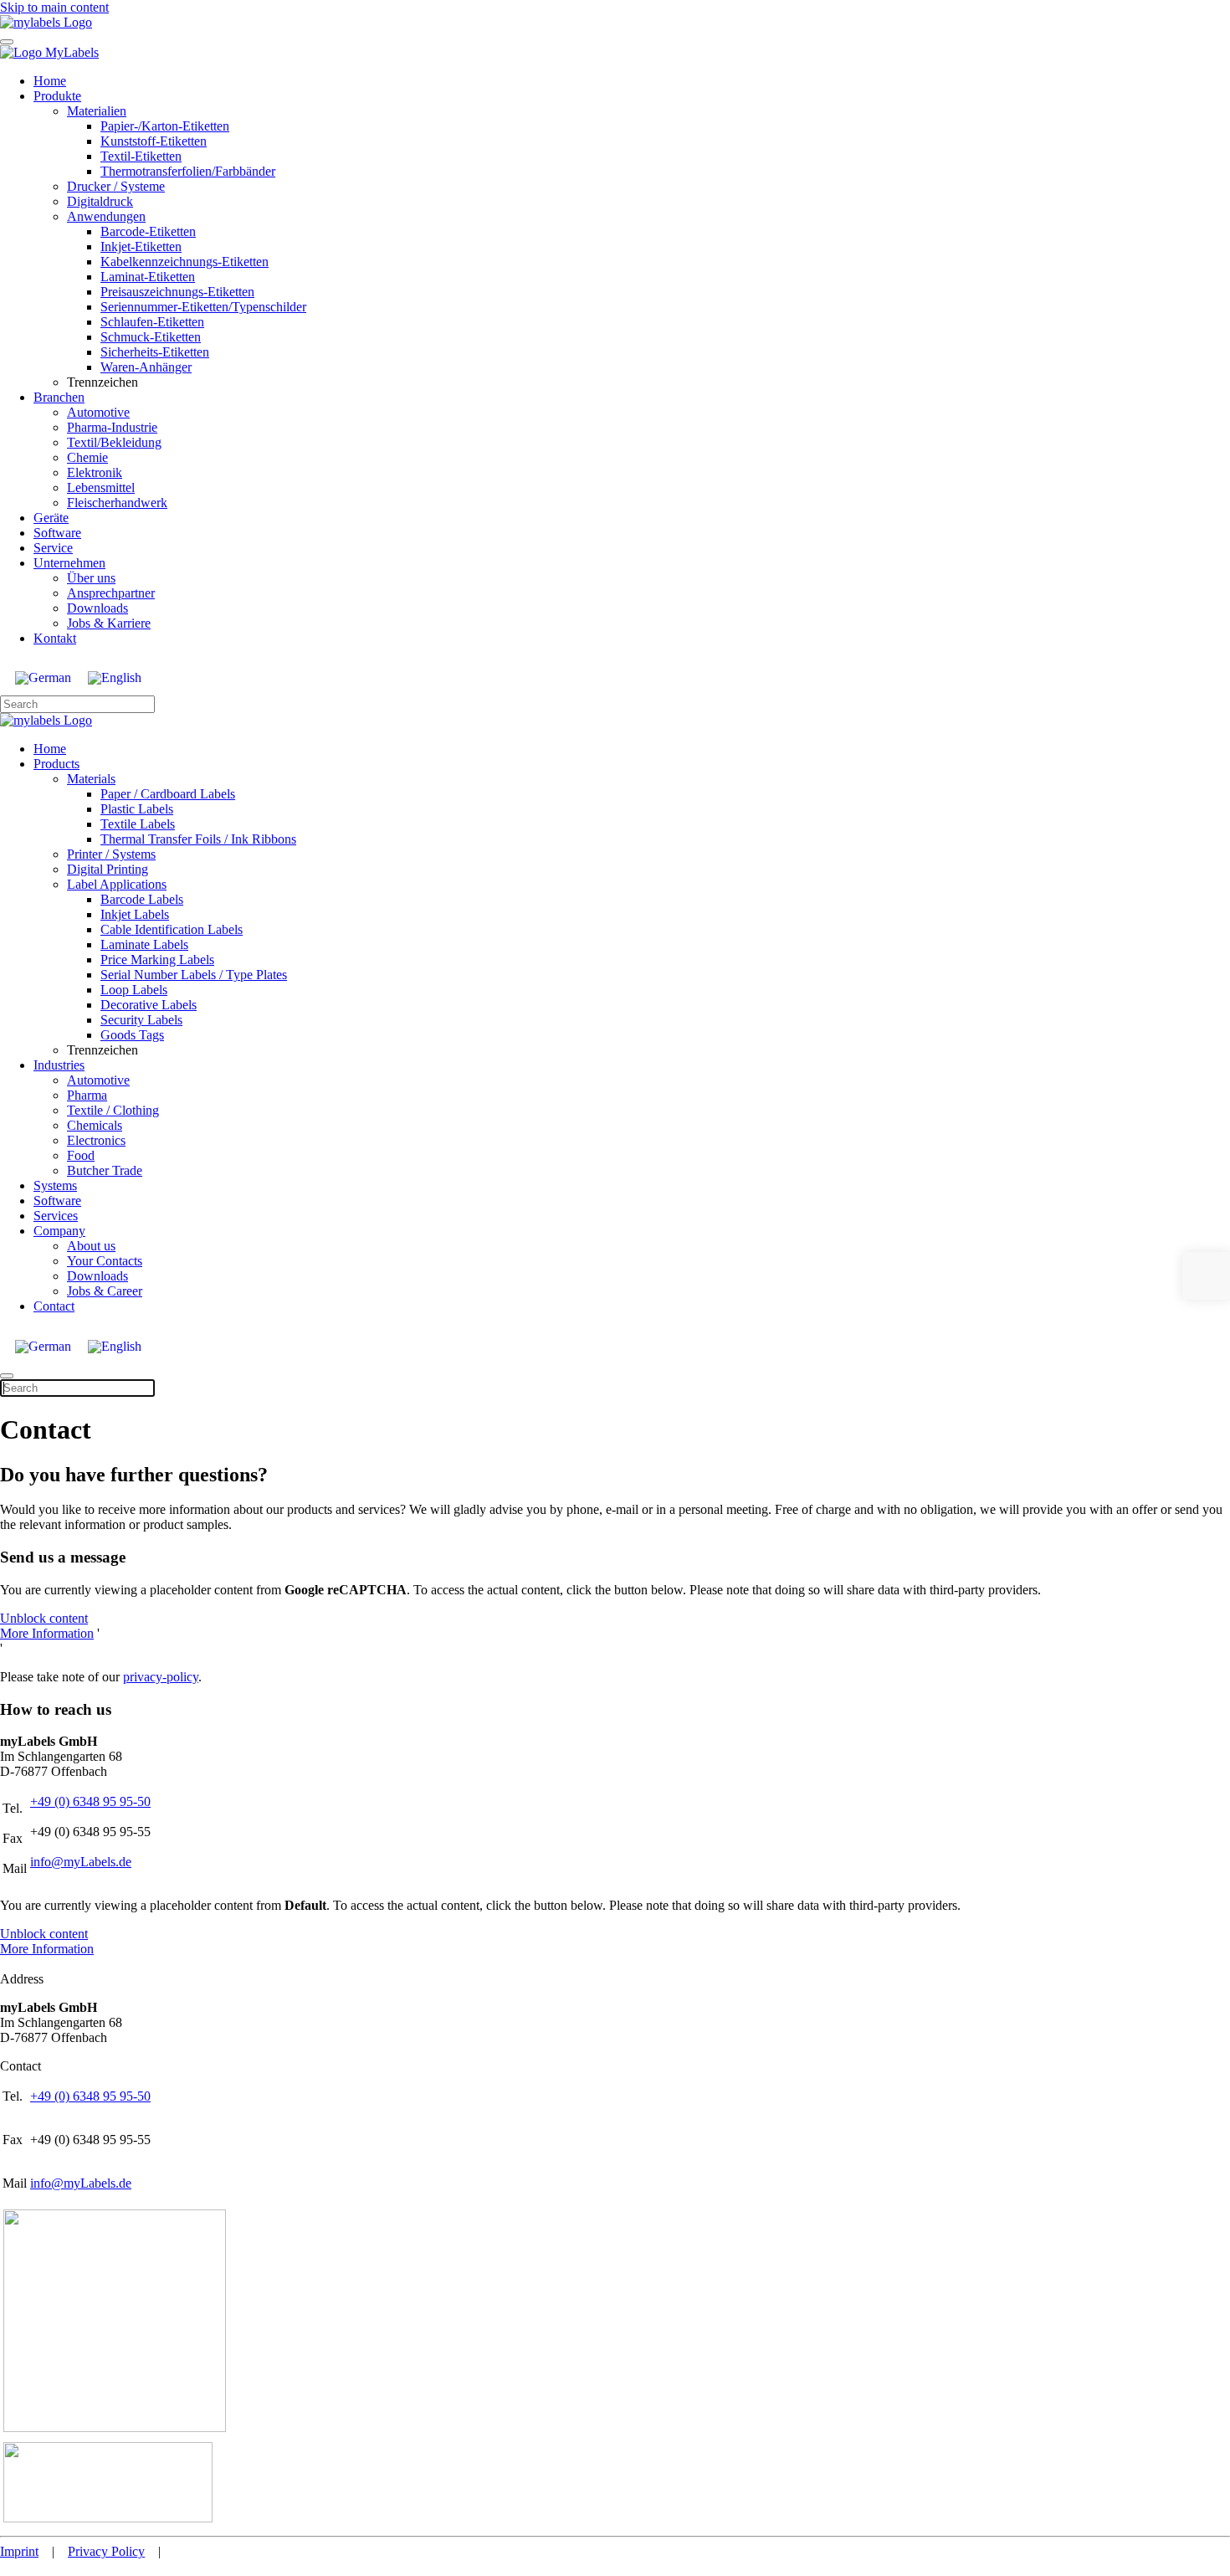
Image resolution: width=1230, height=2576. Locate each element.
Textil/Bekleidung (114, 442)
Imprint (19, 2551)
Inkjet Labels (135, 914)
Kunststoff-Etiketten (154, 141)
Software (57, 533)
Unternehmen (69, 563)
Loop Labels (134, 990)
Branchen (59, 397)
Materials (91, 779)
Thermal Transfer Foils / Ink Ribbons (198, 839)
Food (81, 1155)
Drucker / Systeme (116, 186)
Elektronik (95, 472)
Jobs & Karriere (109, 623)
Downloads (97, 608)
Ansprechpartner (111, 593)
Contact (54, 1306)
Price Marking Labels (157, 960)
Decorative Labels (149, 1005)
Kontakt (55, 638)
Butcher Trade (105, 1170)
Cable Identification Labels (172, 929)
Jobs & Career (105, 1291)
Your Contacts (105, 1261)
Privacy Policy (106, 2551)
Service (53, 548)
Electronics (96, 1140)
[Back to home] (46, 22)
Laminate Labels (144, 944)
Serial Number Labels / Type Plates (194, 975)
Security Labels (141, 1020)
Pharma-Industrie (112, 427)
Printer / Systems (111, 854)
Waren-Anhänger (146, 367)
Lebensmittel (101, 487)
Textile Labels (138, 824)
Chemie (87, 457)
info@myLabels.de (81, 1862)
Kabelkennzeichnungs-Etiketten (184, 262)
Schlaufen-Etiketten (152, 322)
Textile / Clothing (113, 1110)
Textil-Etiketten (141, 156)
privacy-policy (161, 1677)
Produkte (57, 96)
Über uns (91, 578)
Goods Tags (132, 1035)
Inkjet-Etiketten (141, 246)
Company (59, 1231)
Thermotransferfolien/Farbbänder (188, 171)
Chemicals (95, 1125)
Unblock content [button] (44, 1618)
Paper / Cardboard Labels (168, 794)
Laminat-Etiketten (148, 277)
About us (91, 1246)
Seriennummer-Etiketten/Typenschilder (203, 307)
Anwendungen (106, 216)
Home (50, 81)
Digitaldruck (100, 201)
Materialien (97, 111)
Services (56, 1216)
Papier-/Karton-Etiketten (165, 126)
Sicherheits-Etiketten (155, 352)
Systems (55, 1185)
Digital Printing (108, 869)
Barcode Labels (142, 899)
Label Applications (117, 884)
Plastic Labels (137, 809)
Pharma (87, 1095)
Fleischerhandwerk (117, 503)
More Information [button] (47, 1633)
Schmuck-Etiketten (151, 337)
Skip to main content (54, 7)
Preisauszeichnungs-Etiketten (177, 292)
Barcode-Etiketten (148, 231)
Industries (59, 1065)
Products (56, 764)
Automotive (98, 412)
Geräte (51, 518)
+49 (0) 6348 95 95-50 (90, 1801)
